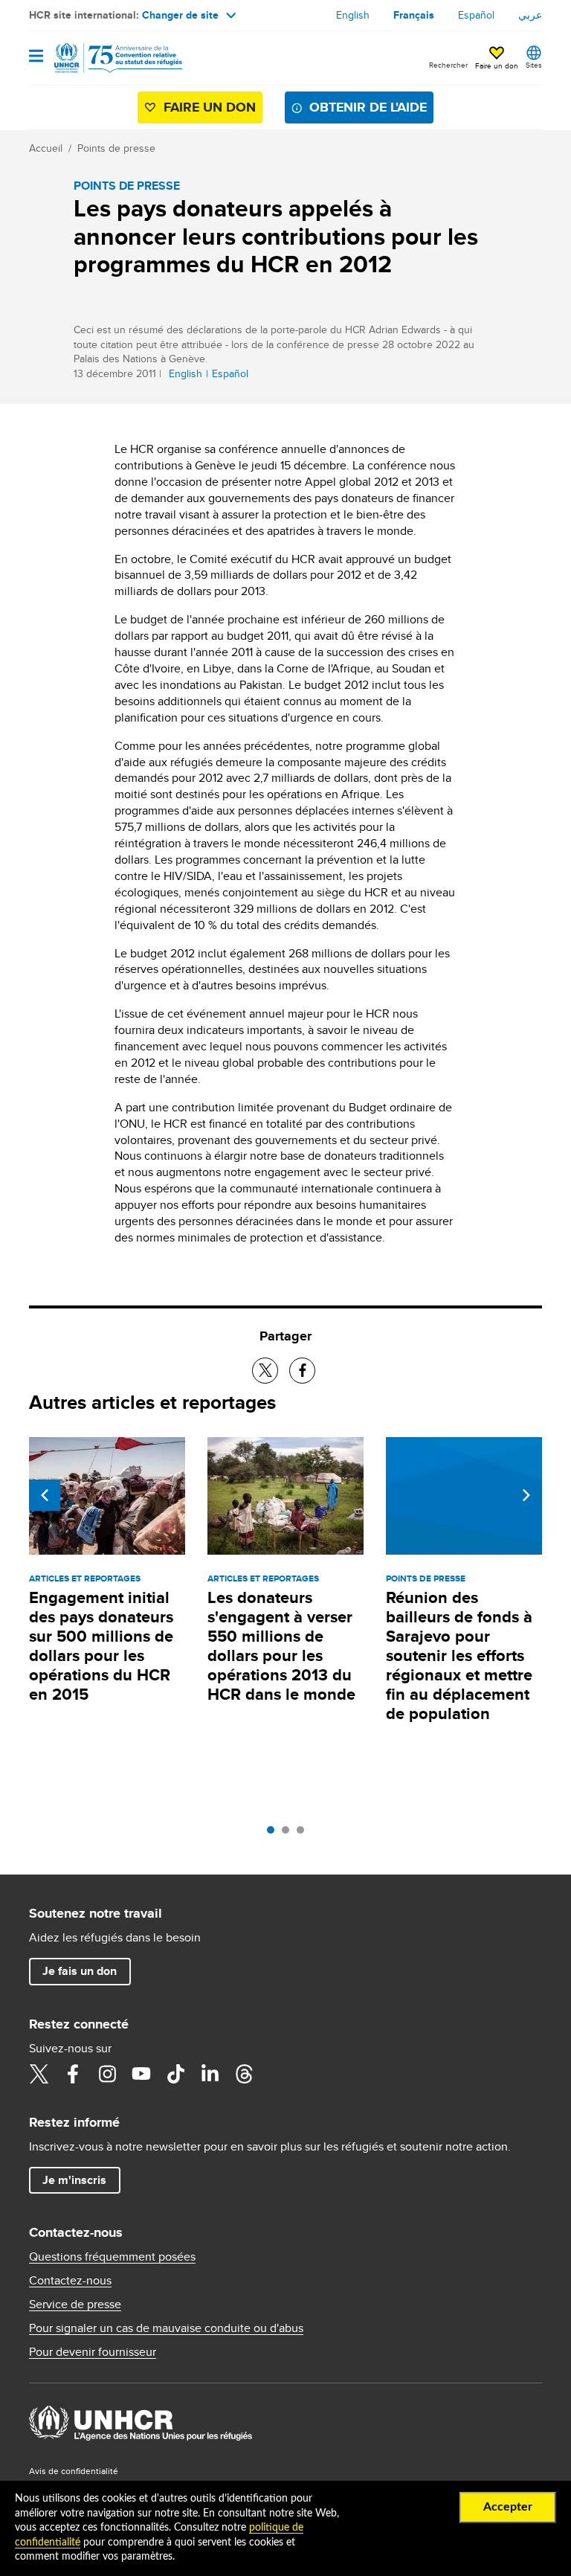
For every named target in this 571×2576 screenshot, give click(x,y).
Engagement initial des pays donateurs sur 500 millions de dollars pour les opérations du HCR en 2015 (101, 1646)
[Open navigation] (36, 57)
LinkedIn (210, 2074)
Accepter (508, 2507)
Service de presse (75, 2304)
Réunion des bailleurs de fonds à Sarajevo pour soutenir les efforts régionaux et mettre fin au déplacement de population (459, 1655)
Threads (244, 2074)
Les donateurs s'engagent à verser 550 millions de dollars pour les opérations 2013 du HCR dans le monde (281, 1646)
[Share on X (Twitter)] (265, 1371)
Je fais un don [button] (80, 1971)
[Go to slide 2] (289, 1834)
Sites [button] (534, 65)
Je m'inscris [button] (74, 2180)
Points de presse (116, 148)
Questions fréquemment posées (112, 2257)
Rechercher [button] (448, 65)
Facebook (73, 2074)
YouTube (141, 2074)
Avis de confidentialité (74, 2471)
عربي (530, 15)
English (353, 15)
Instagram (107, 2074)
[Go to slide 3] (304, 1834)
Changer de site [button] (180, 15)
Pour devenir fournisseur (93, 2352)
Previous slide (45, 1495)
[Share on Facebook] (302, 1371)
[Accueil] (105, 58)
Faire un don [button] (497, 65)
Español (476, 15)
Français (414, 15)
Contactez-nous (70, 2281)
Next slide (526, 1495)
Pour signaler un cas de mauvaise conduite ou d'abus (166, 2328)
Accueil (46, 148)
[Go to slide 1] (274, 1834)
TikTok (175, 2074)
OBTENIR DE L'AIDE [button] (368, 107)
